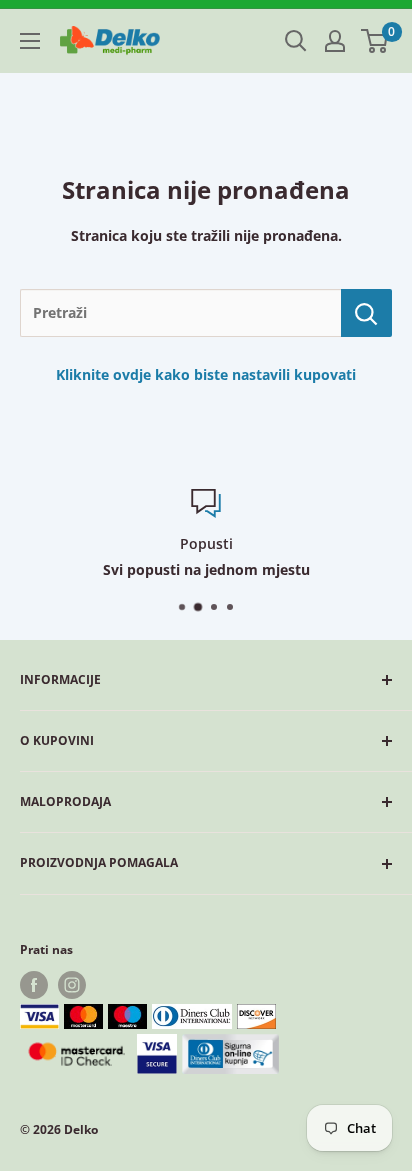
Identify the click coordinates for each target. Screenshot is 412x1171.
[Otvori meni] (30, 41)
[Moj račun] (335, 41)
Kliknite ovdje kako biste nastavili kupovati (206, 374)
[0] (375, 41)
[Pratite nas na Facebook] (34, 985)
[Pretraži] (366, 313)
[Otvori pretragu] (296, 41)
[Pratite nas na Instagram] (72, 985)
